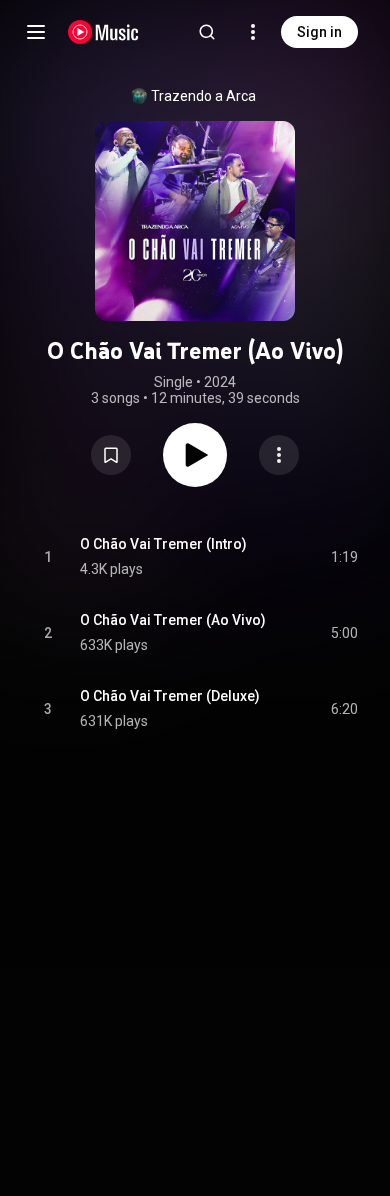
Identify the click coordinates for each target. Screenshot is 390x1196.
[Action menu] (279, 455)
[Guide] (36, 32)
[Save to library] (111, 455)
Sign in (319, 32)
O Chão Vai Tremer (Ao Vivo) (173, 620)
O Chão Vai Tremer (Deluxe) (170, 696)
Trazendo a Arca (203, 96)
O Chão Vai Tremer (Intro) (163, 544)
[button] (111, 455)
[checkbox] (344, 557)
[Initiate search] (207, 32)
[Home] (103, 32)
